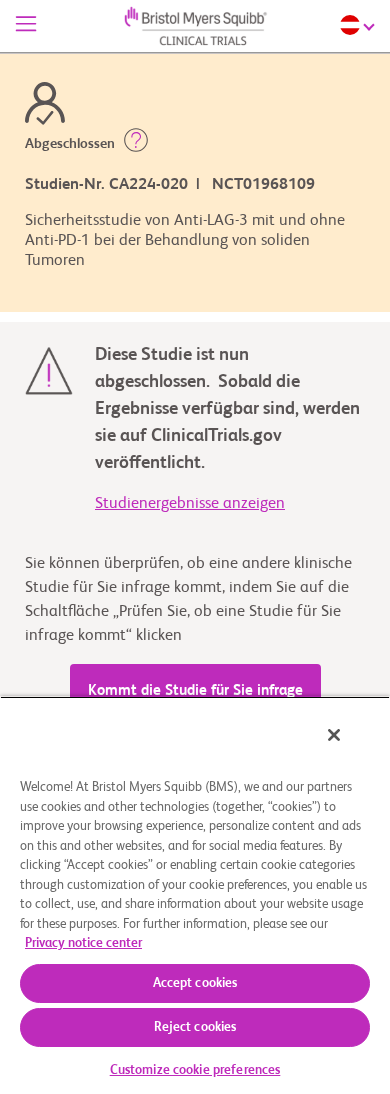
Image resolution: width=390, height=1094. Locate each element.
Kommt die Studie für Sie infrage (195, 690)
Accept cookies (195, 983)
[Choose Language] (360, 25)
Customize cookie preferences (195, 1070)
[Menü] (26, 26)
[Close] (334, 735)
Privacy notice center (83, 943)
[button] (136, 144)
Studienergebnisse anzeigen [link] (190, 504)
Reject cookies (195, 1027)
